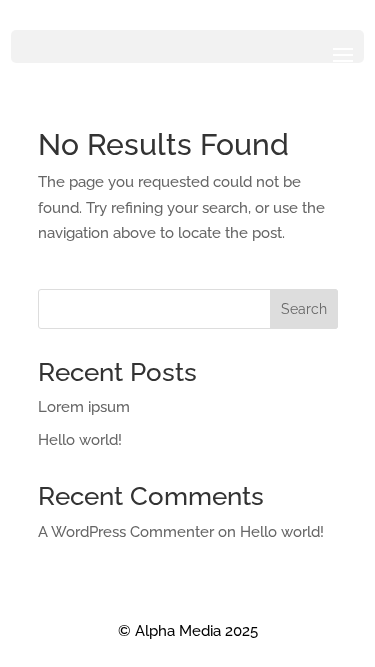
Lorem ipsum (84, 407)
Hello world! (80, 440)
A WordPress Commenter (126, 532)
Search (304, 309)
